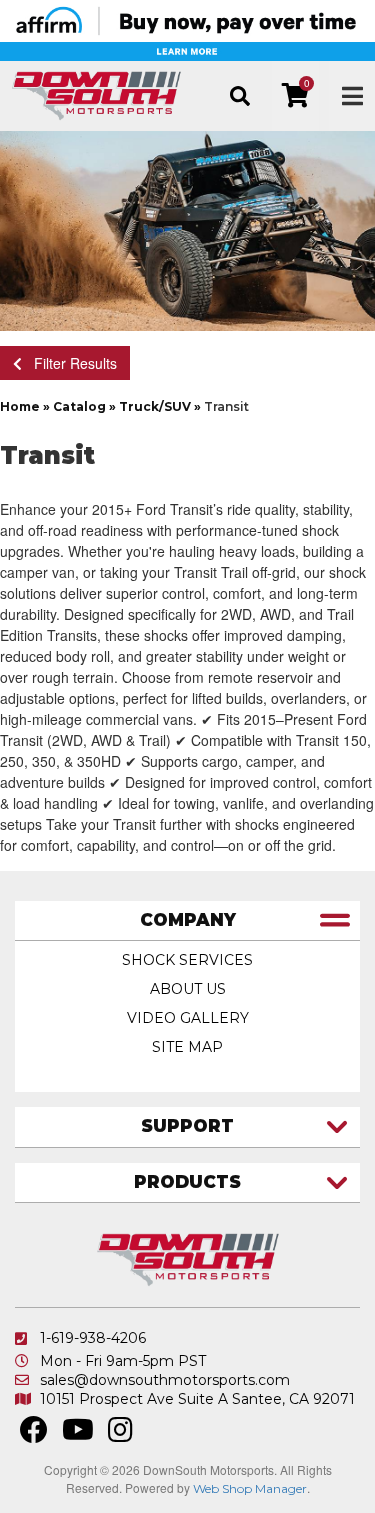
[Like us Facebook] (34, 1435)
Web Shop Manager (250, 1488)
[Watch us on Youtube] (78, 1435)
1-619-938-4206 (93, 1338)
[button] (239, 96)
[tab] (187, 921)
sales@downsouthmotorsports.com (165, 1380)
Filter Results (69, 363)
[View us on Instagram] (120, 1435)
